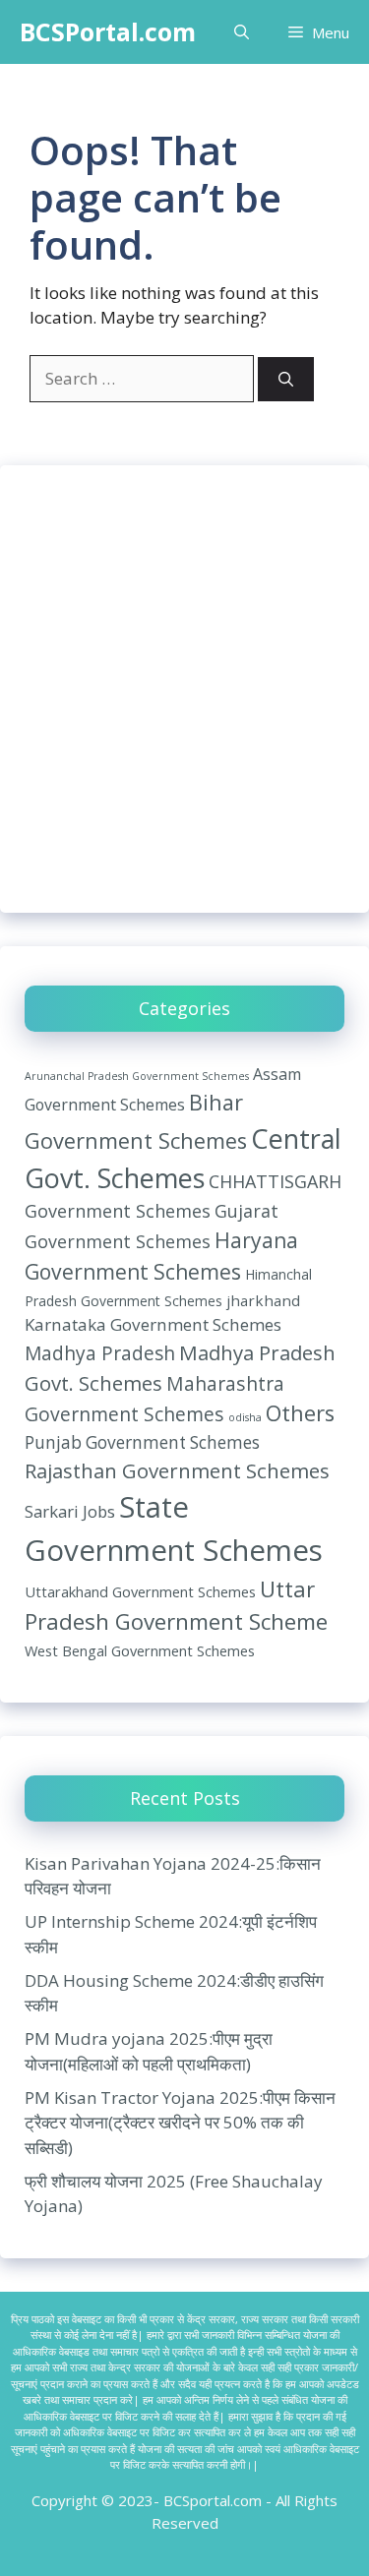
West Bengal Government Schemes (140, 1650)
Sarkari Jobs (70, 1511)
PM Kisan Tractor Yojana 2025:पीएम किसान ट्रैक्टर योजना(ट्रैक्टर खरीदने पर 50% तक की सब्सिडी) (180, 2123)
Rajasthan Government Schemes (177, 1470)
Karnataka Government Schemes (153, 1324)
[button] (242, 32)
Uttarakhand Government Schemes (140, 1591)
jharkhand (263, 1300)
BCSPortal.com (108, 31)
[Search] (286, 379)
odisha (245, 1417)
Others (300, 1413)
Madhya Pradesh (100, 1353)
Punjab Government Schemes (142, 1442)
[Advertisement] (184, 689)
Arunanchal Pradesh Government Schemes (137, 1076)
